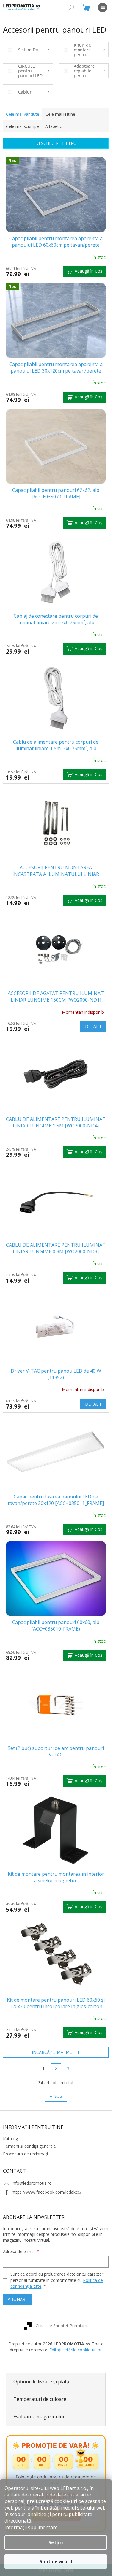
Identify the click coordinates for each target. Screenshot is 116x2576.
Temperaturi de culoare (40, 2399)
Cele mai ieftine (60, 114)
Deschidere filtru (56, 143)
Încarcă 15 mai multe (56, 2052)
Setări (56, 2542)
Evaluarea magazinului (39, 2417)
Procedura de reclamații (26, 2154)
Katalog (10, 2139)
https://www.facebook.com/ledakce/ (47, 2192)
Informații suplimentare (31, 2527)
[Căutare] (71, 7)
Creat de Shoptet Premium (61, 2326)
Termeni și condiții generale (29, 2146)
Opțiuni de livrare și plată (41, 2382)
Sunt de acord (56, 2561)
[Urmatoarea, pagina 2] (56, 2069)
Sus (58, 2096)
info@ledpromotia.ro (32, 2183)
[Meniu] (103, 7)
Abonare (18, 2299)
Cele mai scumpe (22, 126)
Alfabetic (54, 126)
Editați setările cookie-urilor (76, 2350)
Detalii (93, 1026)
